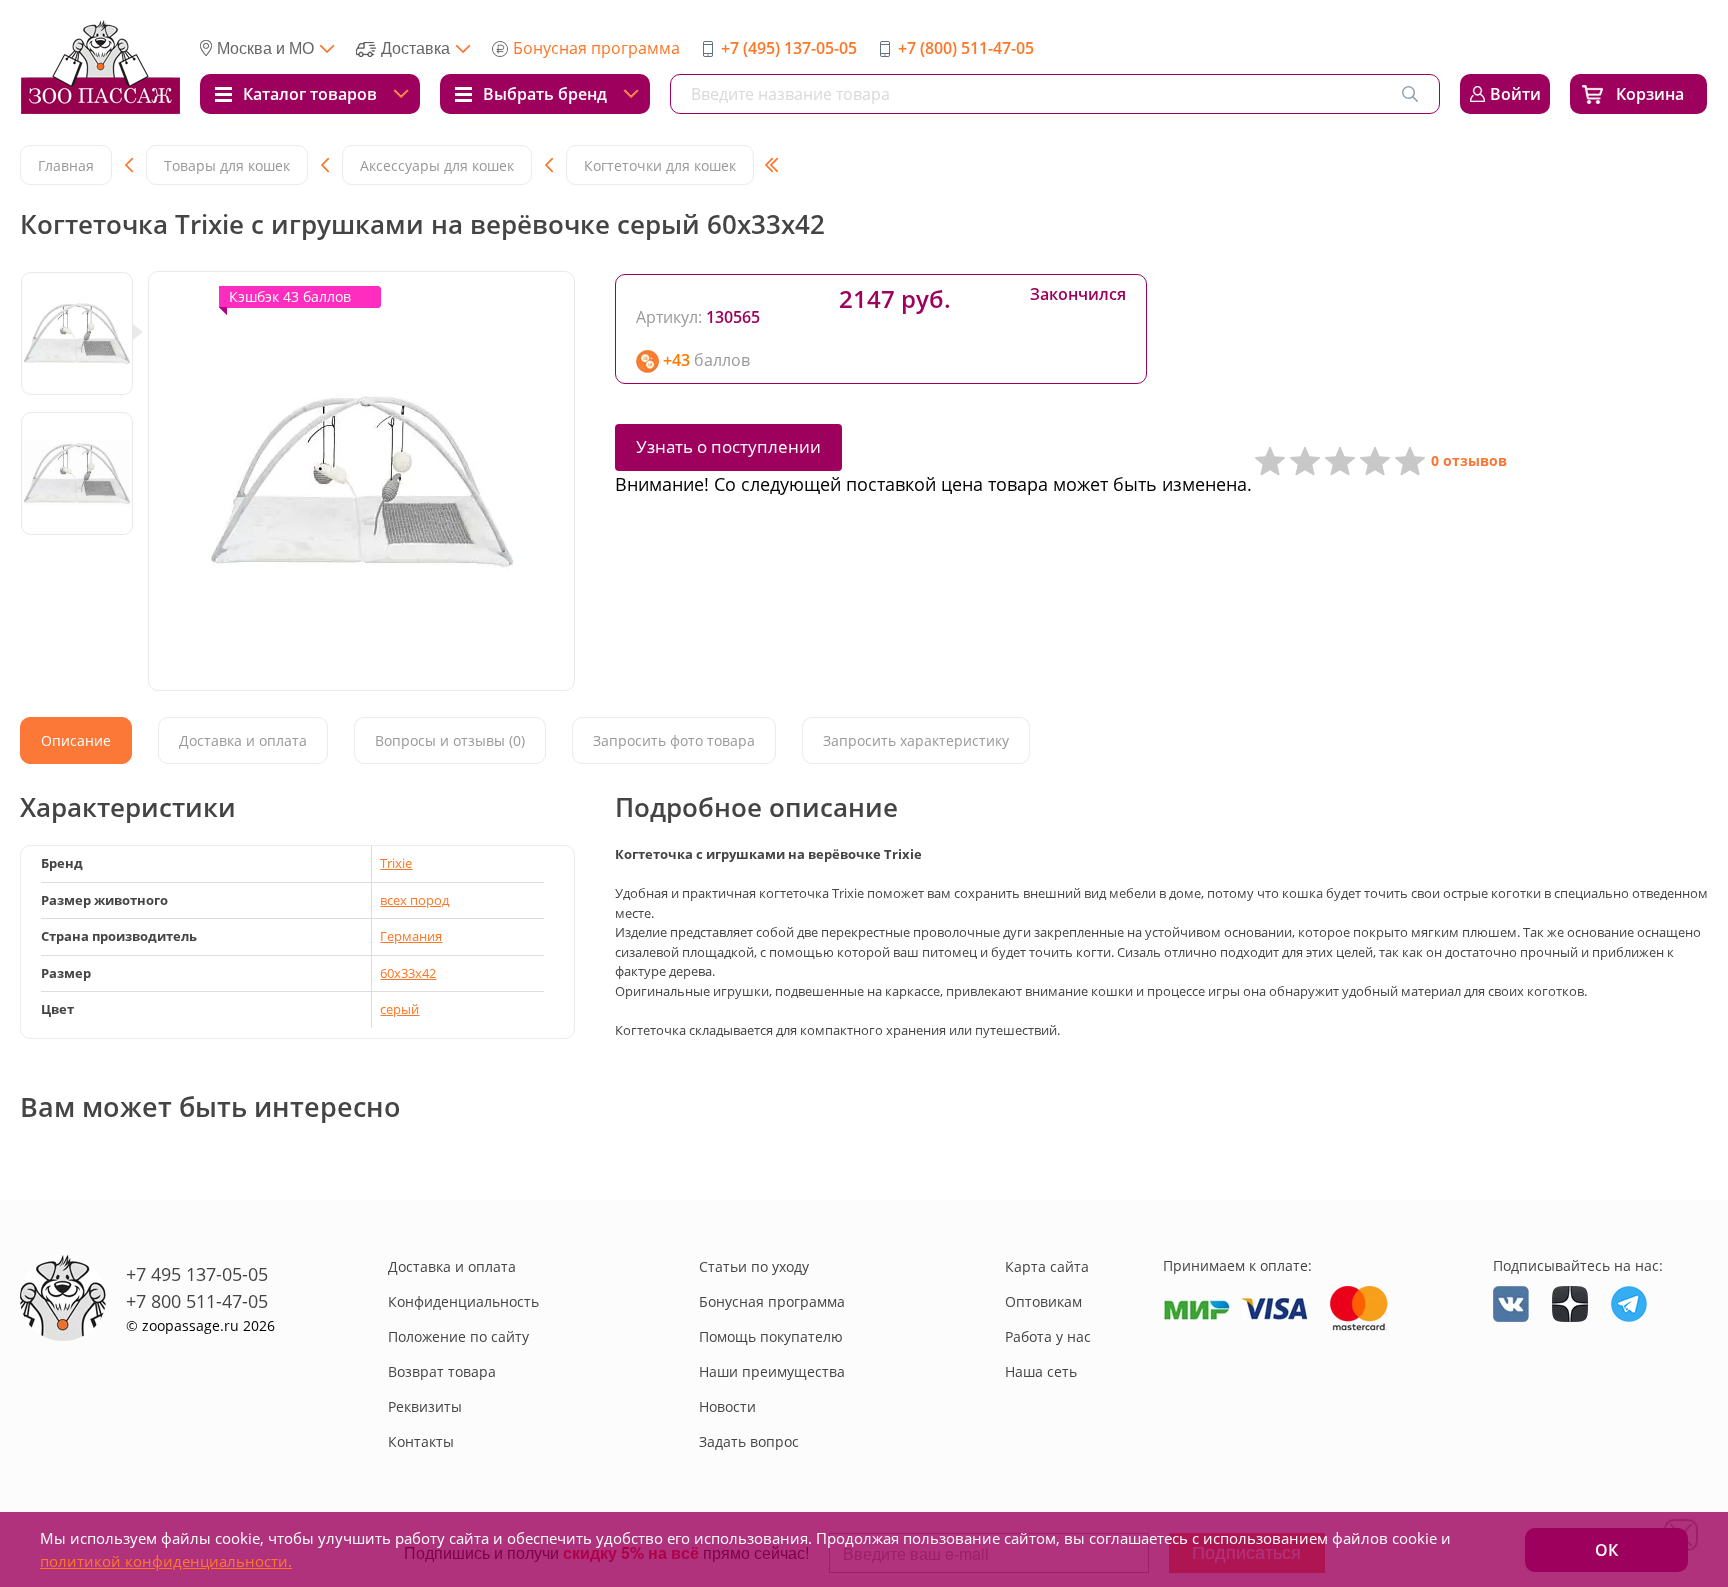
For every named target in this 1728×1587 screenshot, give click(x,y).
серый (399, 1009)
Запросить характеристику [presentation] (916, 740)
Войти (1515, 94)
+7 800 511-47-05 (197, 1301)
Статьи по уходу (754, 1266)
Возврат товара (442, 1371)
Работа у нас (1048, 1336)
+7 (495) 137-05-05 (789, 48)
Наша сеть (1041, 1371)
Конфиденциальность (463, 1301)
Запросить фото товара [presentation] (674, 740)
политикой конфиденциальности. (166, 1561)
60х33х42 (408, 973)
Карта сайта (1047, 1266)
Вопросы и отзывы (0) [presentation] (450, 740)
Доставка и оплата (452, 1266)
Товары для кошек (227, 165)
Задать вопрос (749, 1441)
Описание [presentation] (76, 740)
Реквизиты (425, 1406)
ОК (1606, 1550)
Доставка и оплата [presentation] (243, 740)
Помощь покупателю (771, 1336)
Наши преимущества (772, 1371)
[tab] (76, 740)
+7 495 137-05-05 (197, 1274)
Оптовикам (1043, 1301)
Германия (411, 936)
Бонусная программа (596, 48)
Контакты (421, 1441)
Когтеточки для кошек (660, 165)
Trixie (396, 863)
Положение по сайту (458, 1336)
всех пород (414, 900)
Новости (727, 1406)
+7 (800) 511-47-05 (966, 48)
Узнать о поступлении (728, 446)
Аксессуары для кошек (437, 165)
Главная (66, 165)
